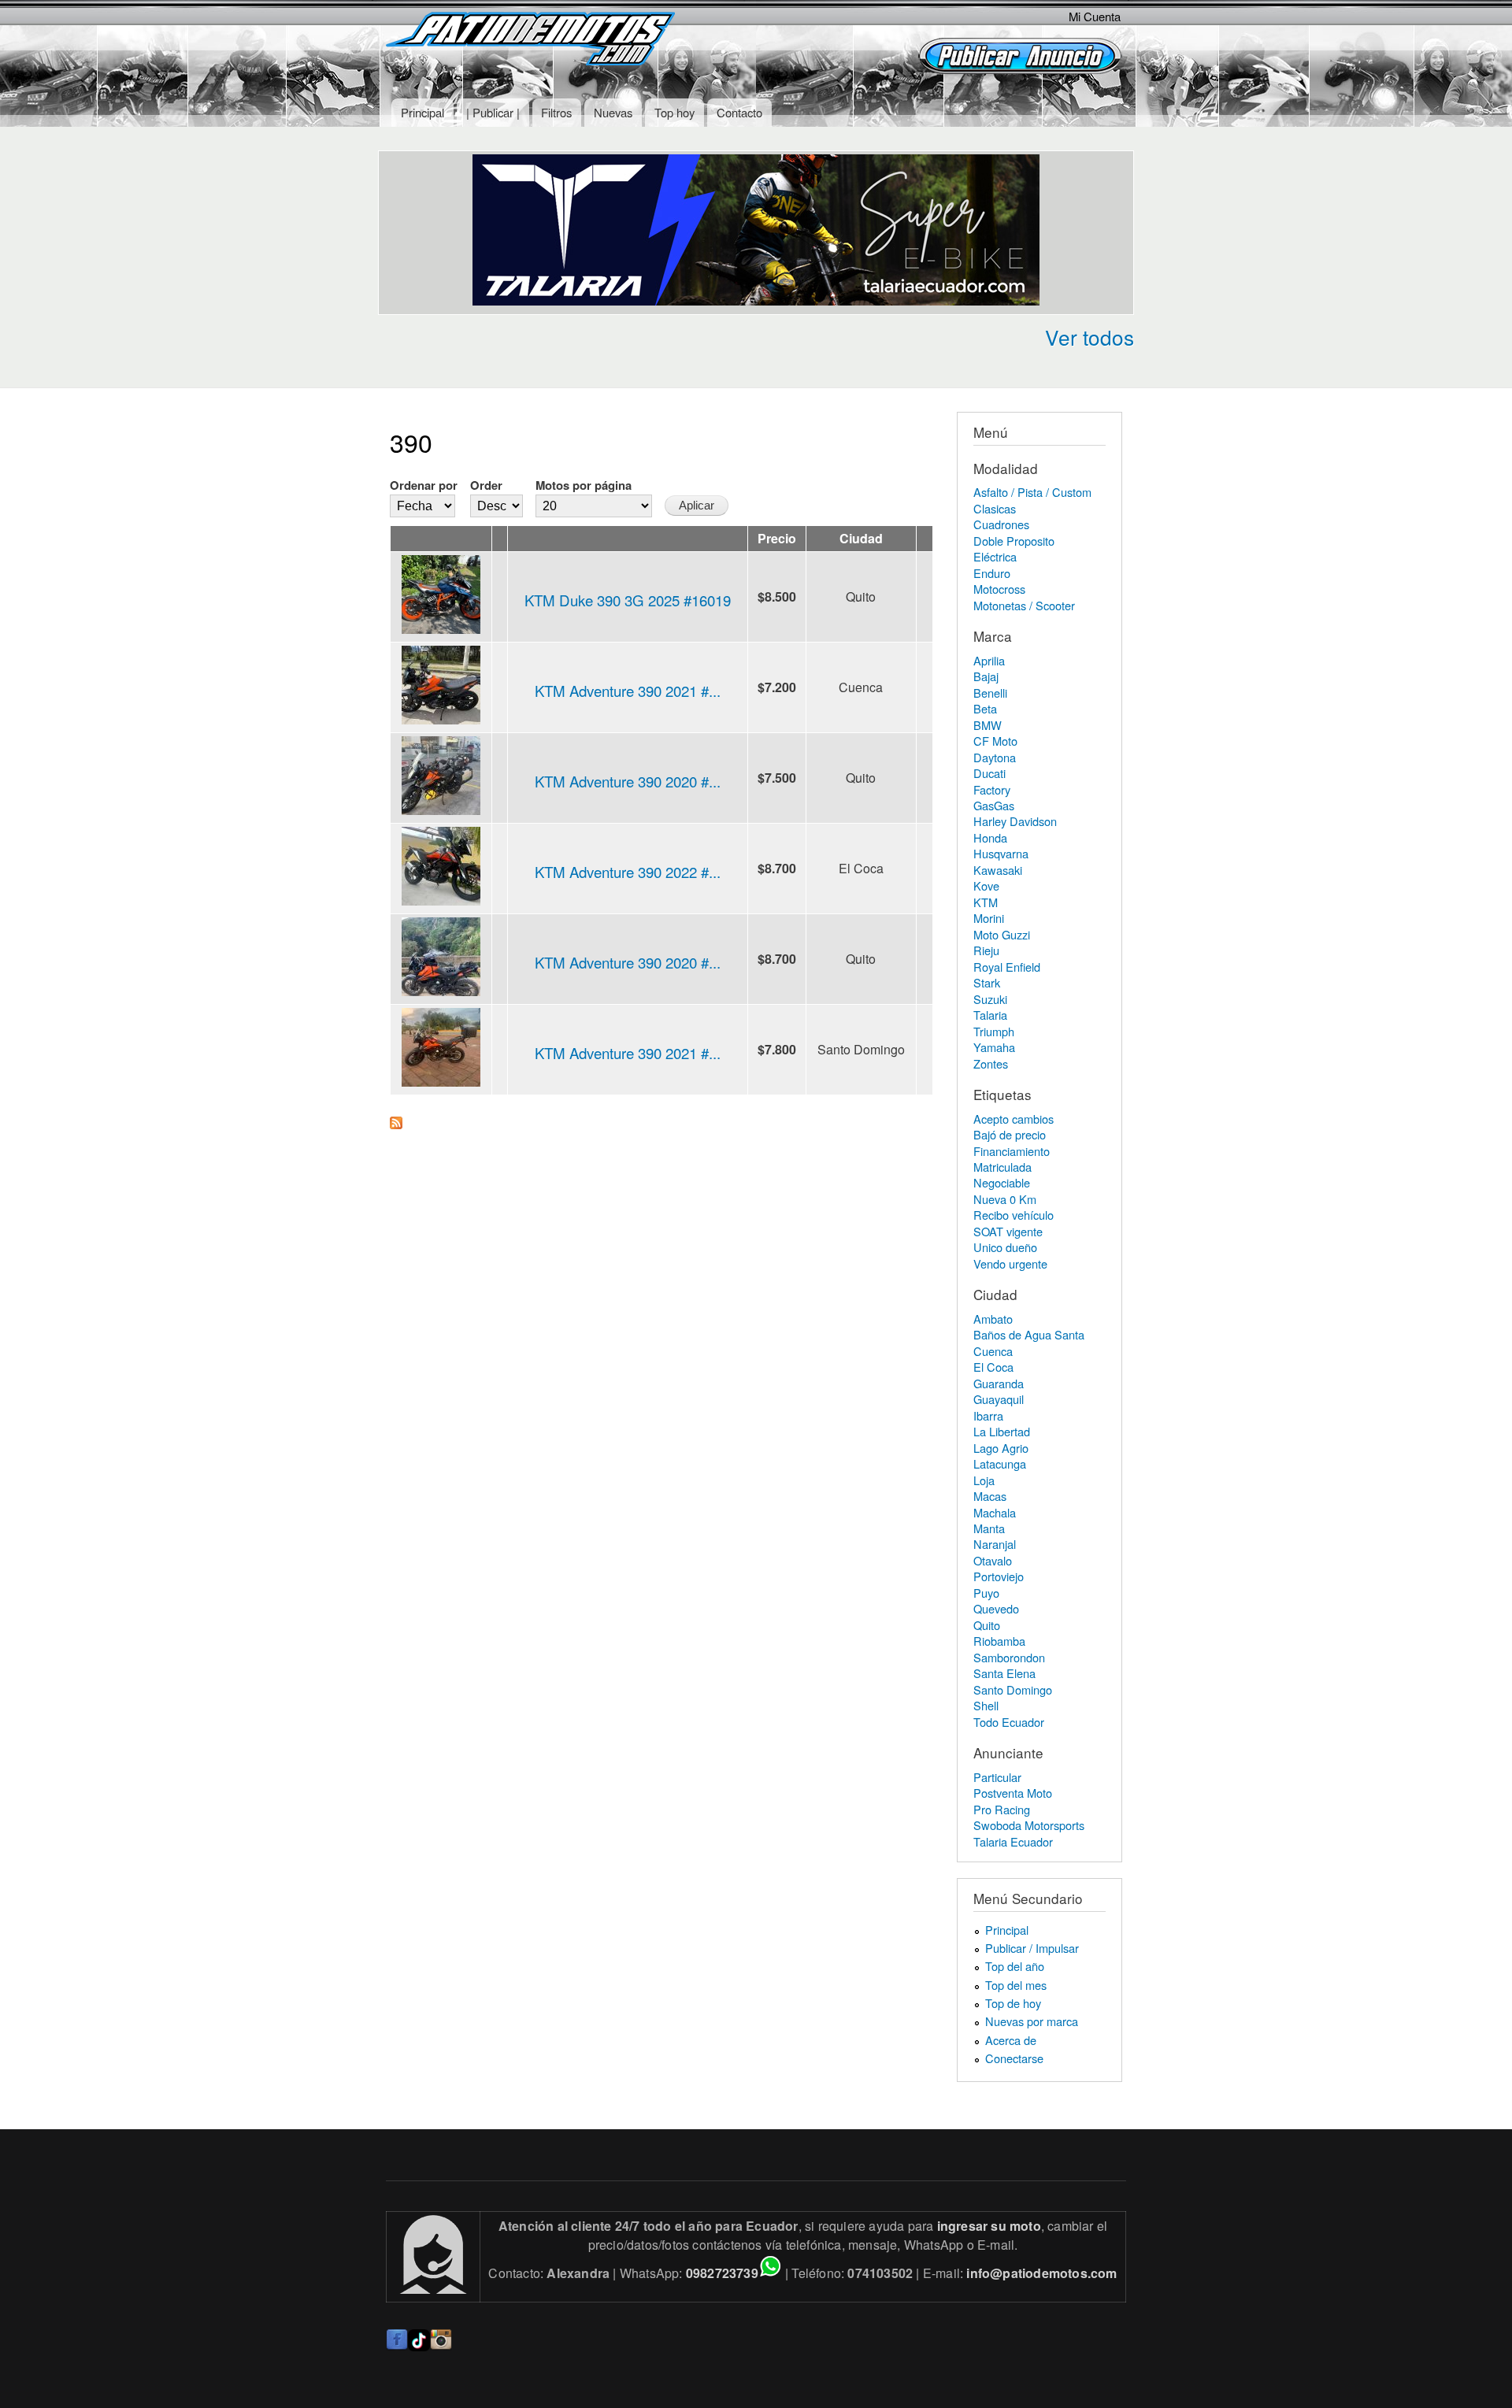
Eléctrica (995, 556)
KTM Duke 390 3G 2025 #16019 (628, 600)
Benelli (990, 693)
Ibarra (988, 1415)
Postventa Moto (1013, 1793)
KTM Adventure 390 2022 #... (628, 872)
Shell (986, 1705)
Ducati (989, 773)
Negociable (1002, 1182)
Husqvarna (1001, 853)
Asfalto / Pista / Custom (1032, 492)
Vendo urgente (1010, 1263)
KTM (986, 902)
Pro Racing (1002, 1809)
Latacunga (1000, 1463)
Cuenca (993, 1351)
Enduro (992, 573)
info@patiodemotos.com (1041, 2273)
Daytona (995, 757)
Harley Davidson (1015, 821)
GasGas (994, 805)
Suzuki (990, 999)
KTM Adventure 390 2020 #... (628, 781)
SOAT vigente (1008, 1231)
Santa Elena (1004, 1673)
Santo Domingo (1013, 1689)
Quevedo (996, 1608)
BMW (988, 725)
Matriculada (1002, 1167)
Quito (987, 1625)
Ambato (993, 1319)
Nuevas (613, 112)
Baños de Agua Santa (1029, 1334)
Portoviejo (999, 1576)
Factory (992, 789)
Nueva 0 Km (1005, 1199)
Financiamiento (1012, 1151)
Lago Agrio (1001, 1448)
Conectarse (1014, 2058)
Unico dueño (1005, 1247)
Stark (987, 982)
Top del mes (1016, 1985)
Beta (985, 708)
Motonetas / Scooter (1024, 605)
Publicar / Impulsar (1032, 1948)
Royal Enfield (1007, 967)
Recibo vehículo (1014, 1215)
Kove (986, 885)
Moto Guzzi (1002, 934)
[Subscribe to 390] (396, 1119)
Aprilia (989, 660)
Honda (990, 837)
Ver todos (1090, 337)
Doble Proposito (1014, 541)
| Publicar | (493, 112)
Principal (422, 112)
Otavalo (993, 1560)
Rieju (986, 950)
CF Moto (995, 741)
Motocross (999, 589)
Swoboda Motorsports (1029, 1825)
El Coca (993, 1367)
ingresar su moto (989, 2226)
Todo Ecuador (1009, 1722)
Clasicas (995, 508)
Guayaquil (999, 1399)
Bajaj (986, 676)
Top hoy (674, 112)
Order (486, 485)
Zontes (991, 1063)
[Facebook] (397, 2346)
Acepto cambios (1014, 1119)
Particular (997, 1777)
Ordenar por (424, 485)
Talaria (990, 1015)
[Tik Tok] (419, 2346)
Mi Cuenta (1095, 16)
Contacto (739, 112)
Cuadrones (1001, 524)
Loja (984, 1480)
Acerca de (1011, 2040)
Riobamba (999, 1641)
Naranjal (995, 1544)
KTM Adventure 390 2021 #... (628, 691)
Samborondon (1009, 1657)
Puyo (986, 1593)
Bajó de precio (1010, 1134)
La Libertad (1002, 1431)
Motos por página (584, 485)
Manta (989, 1528)
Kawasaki (998, 870)
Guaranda (999, 1383)
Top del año (1015, 1966)
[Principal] (532, 41)
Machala (995, 1512)
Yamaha (994, 1047)
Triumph (994, 1031)
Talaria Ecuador (1013, 1841)
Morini (989, 918)
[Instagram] (441, 2346)
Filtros (556, 112)
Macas (990, 1496)
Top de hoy (1013, 2003)
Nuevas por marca (1032, 2021)
